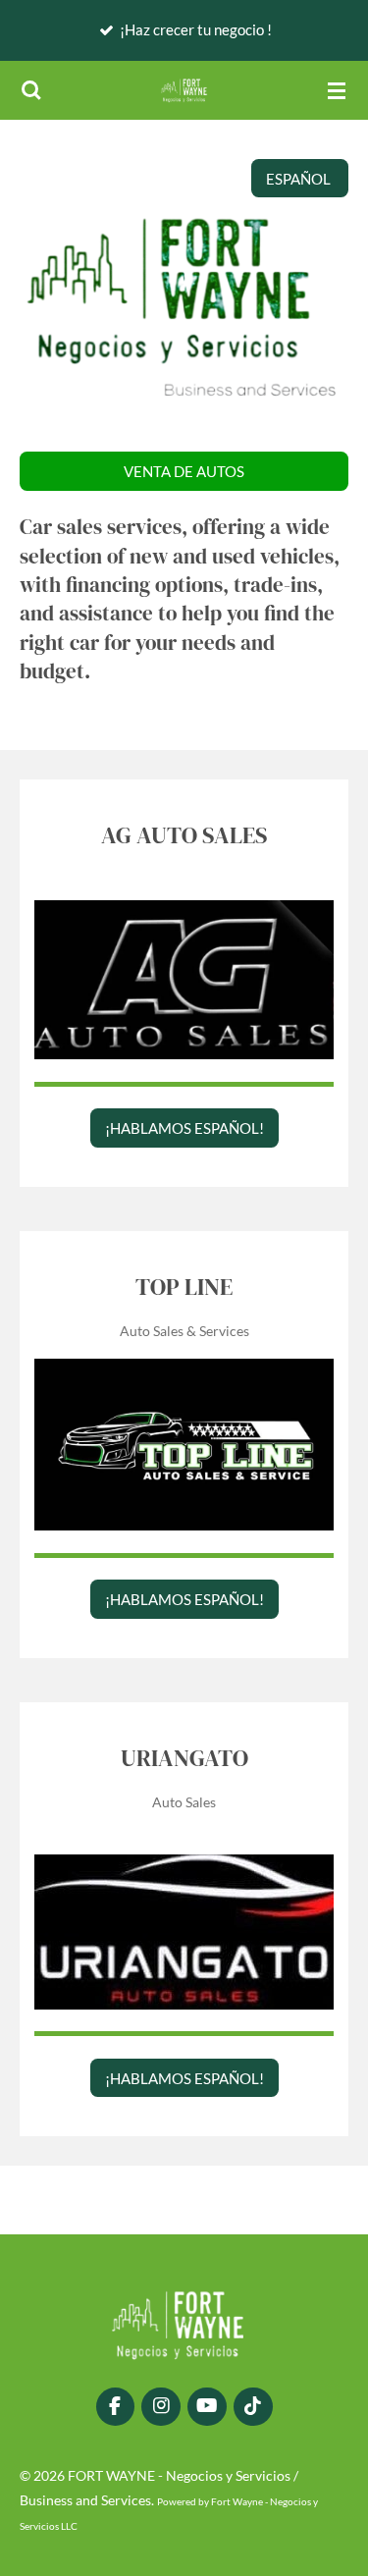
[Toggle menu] (337, 90)
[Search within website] (31, 90)
